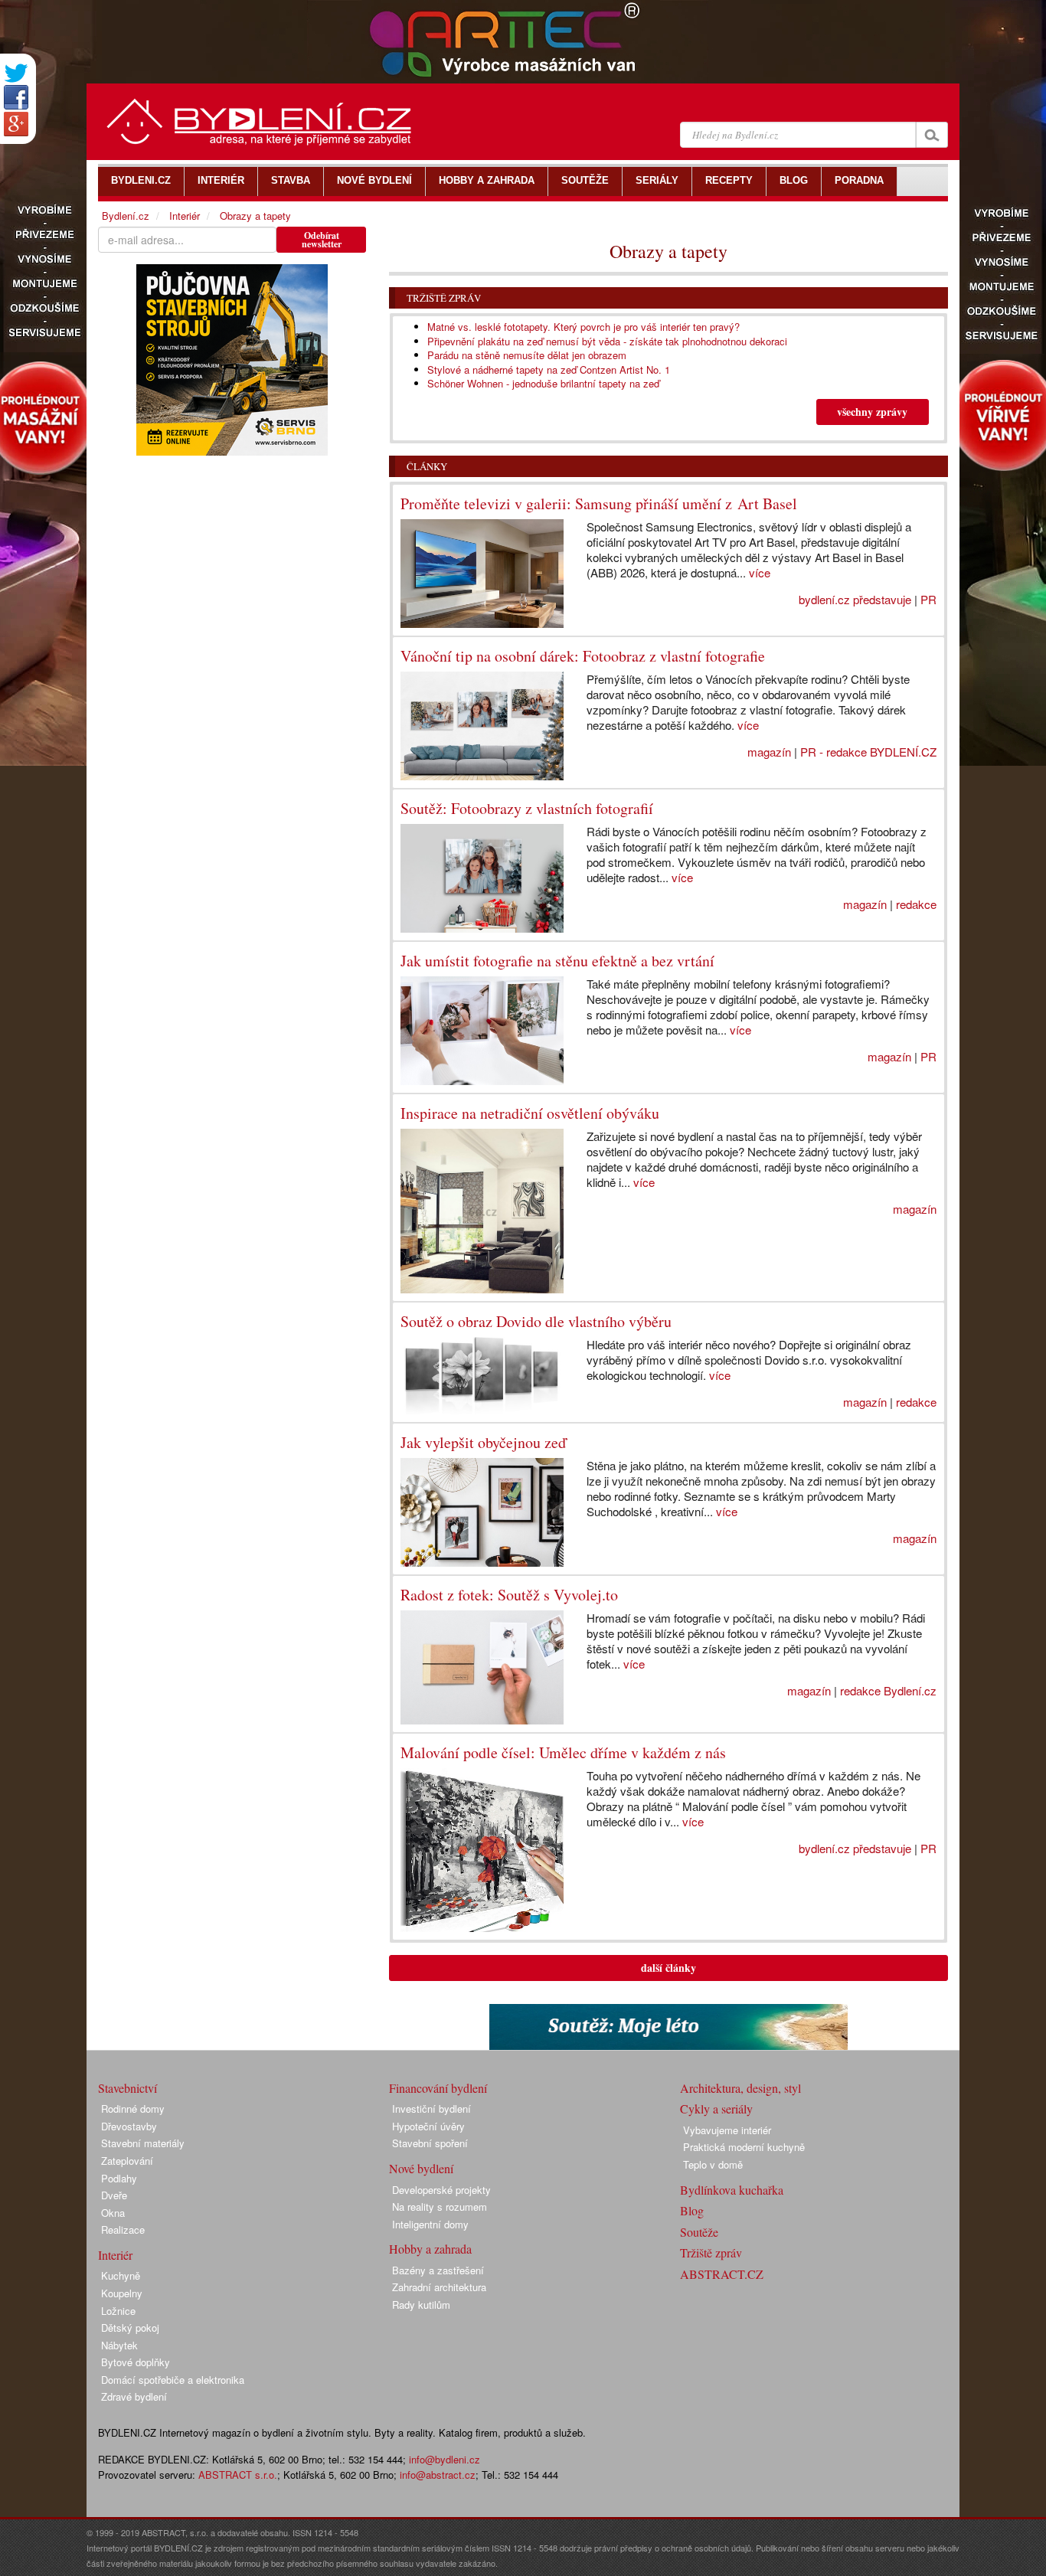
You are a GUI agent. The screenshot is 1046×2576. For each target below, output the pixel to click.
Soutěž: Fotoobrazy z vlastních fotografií (527, 808)
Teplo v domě (713, 2164)
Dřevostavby (129, 2126)
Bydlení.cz (126, 216)
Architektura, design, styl (740, 2088)
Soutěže (699, 2232)
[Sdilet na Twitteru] (16, 73)
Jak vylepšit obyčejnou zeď (483, 1442)
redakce (916, 904)
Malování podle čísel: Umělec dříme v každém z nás (563, 1752)
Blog (692, 2210)
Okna (113, 2213)
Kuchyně (121, 2275)
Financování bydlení (438, 2088)
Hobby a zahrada (430, 2249)
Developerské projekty (441, 2190)
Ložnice (118, 2311)
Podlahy (119, 2178)
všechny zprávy (872, 412)
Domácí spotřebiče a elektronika (173, 2380)
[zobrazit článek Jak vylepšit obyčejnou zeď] (482, 1512)
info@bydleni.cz (445, 2459)
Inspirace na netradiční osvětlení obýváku (530, 1113)
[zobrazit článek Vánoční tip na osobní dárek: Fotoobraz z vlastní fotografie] (482, 726)
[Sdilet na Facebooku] (16, 97)
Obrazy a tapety (255, 216)
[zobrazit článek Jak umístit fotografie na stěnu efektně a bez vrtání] (482, 1031)
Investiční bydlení (431, 2109)
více (760, 572)
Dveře (114, 2195)
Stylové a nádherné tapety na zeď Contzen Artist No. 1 (549, 369)
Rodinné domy (133, 2109)
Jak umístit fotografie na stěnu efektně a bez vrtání (557, 961)
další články (668, 1968)
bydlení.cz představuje (855, 599)
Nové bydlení (421, 2168)
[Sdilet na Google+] (16, 124)
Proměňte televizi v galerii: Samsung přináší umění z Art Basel (599, 503)
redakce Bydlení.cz (888, 1690)
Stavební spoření (430, 2143)
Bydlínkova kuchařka (732, 2190)
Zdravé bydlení (134, 2396)
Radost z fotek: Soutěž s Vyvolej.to (509, 1595)
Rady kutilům (421, 2305)
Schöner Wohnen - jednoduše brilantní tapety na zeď (543, 383)
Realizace (123, 2229)
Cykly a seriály (716, 2109)
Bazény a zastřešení (438, 2270)
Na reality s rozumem (440, 2207)
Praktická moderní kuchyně (744, 2147)
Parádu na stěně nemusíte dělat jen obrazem (527, 355)
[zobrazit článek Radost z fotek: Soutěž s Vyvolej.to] (482, 1667)
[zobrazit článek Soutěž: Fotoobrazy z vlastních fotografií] (482, 878)
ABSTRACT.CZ (722, 2274)
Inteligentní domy (430, 2224)
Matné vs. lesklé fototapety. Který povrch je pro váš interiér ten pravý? (583, 327)
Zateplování (127, 2161)
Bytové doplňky (136, 2362)
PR (928, 599)
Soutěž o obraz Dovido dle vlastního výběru (536, 1321)
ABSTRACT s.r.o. (238, 2475)
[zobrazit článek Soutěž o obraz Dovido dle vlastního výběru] (482, 1376)
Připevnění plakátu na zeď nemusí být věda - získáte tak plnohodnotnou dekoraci (607, 341)
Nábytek (119, 2345)
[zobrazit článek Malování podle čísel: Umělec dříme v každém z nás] (482, 1850)
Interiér (185, 216)
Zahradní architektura (439, 2287)
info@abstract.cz (438, 2475)
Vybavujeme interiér (727, 2130)
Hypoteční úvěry (428, 2126)
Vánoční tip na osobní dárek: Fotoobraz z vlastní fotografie (583, 656)
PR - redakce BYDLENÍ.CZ (868, 752)
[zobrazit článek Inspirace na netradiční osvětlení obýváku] (482, 1211)
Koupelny (122, 2293)
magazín (769, 752)
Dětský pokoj (130, 2328)
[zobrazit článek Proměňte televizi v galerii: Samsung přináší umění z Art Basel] (482, 574)
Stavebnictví (127, 2088)
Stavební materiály (143, 2143)
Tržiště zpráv (444, 298)
